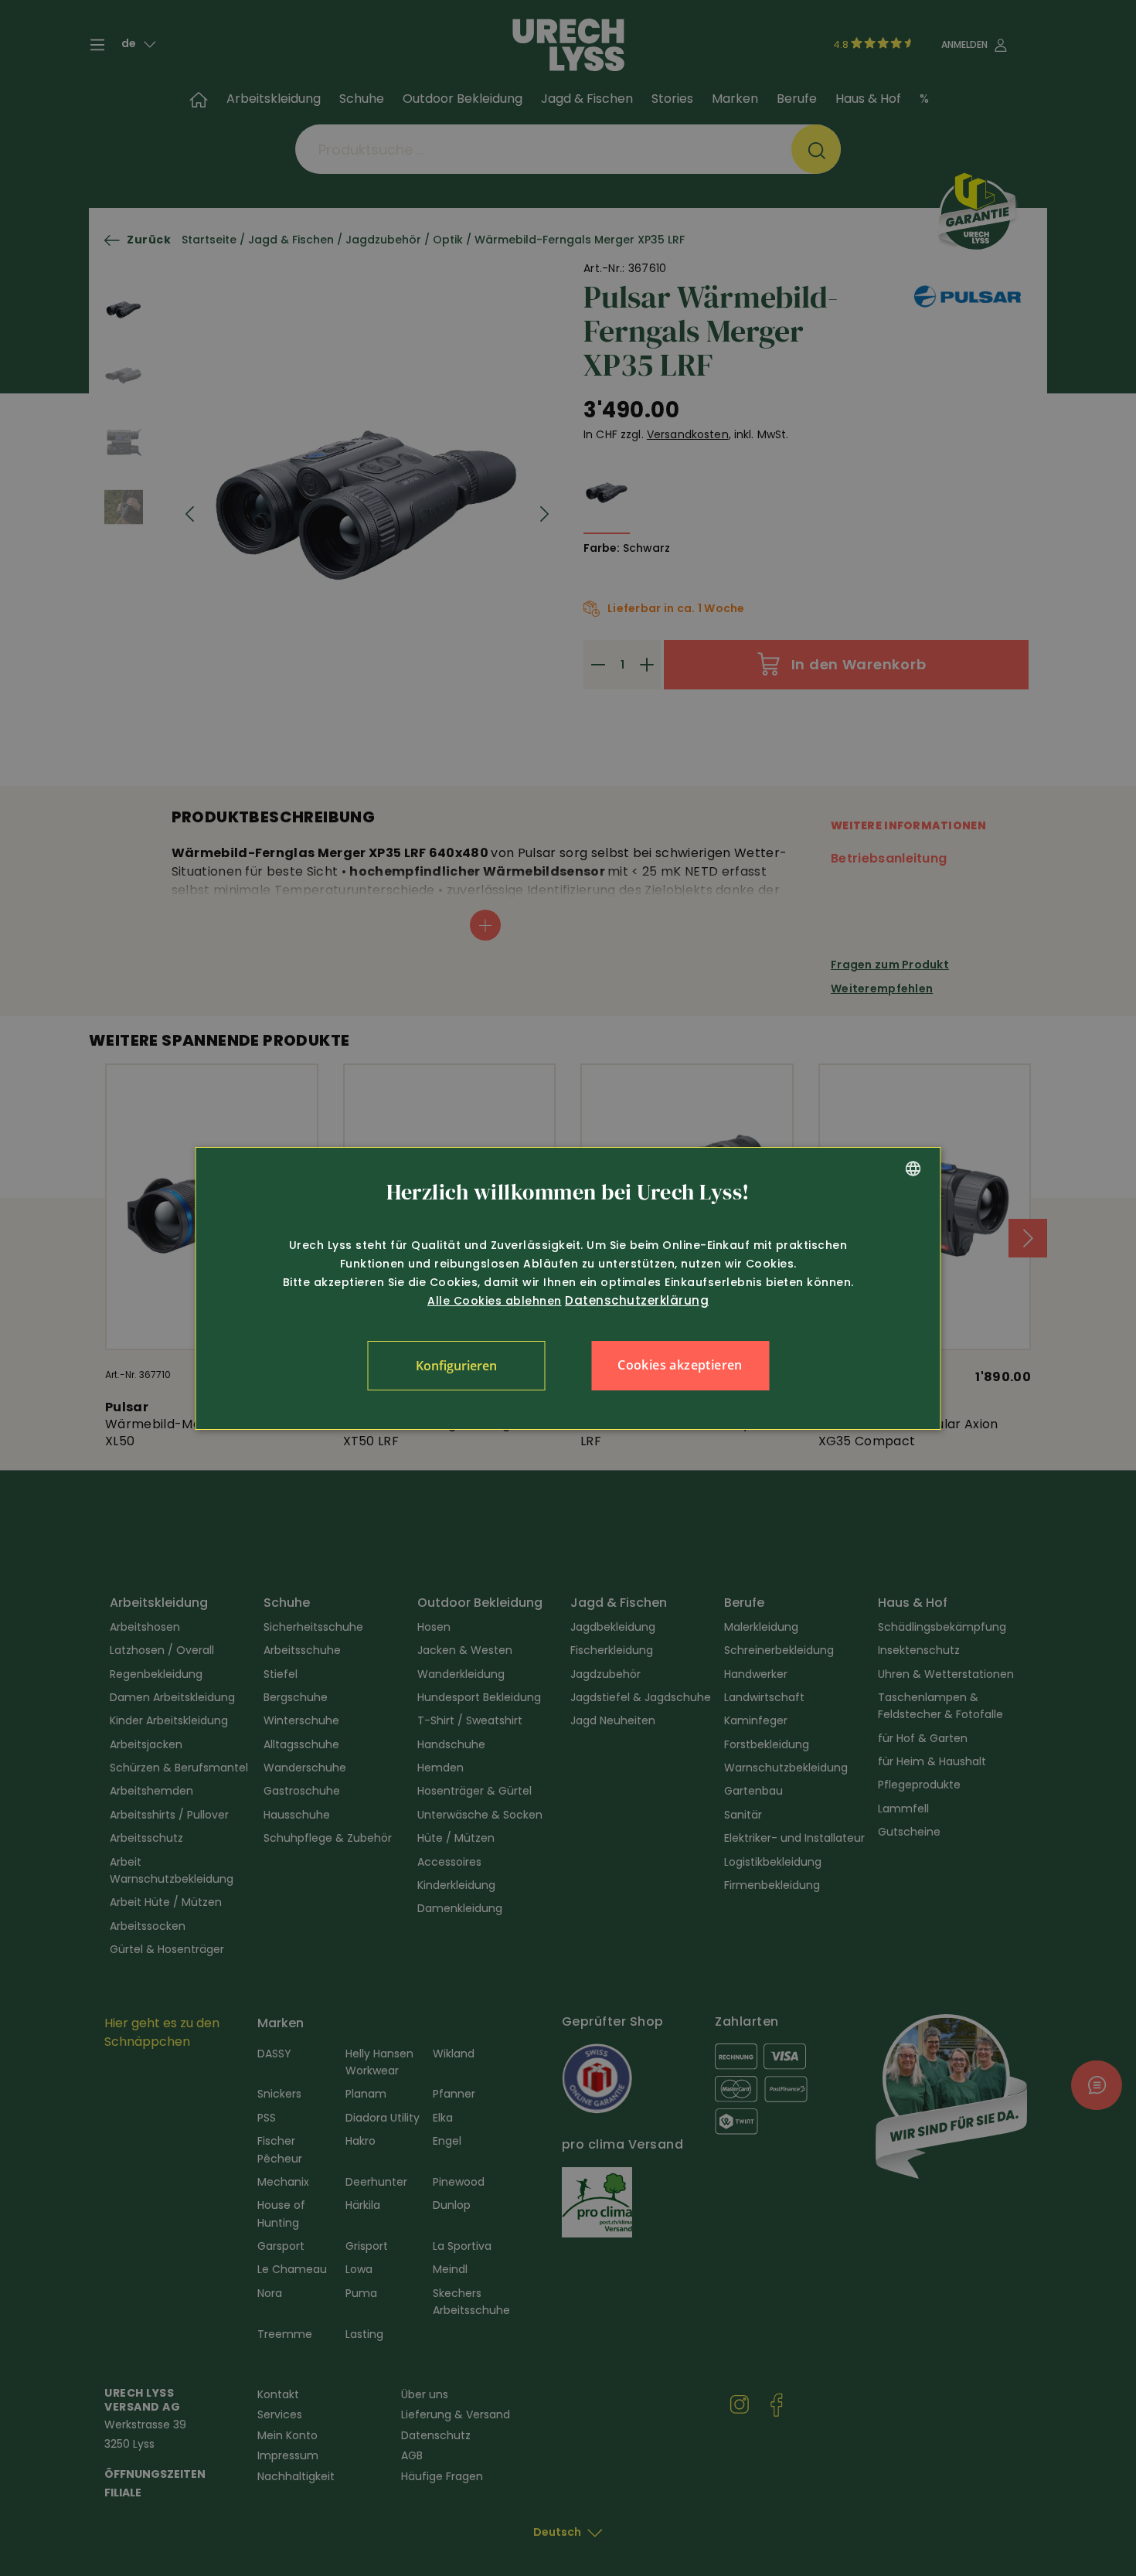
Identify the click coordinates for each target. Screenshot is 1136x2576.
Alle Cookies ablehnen (495, 1301)
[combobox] (913, 1169)
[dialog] (568, 1288)
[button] (456, 1366)
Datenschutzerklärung (637, 1300)
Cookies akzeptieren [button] (680, 1365)
